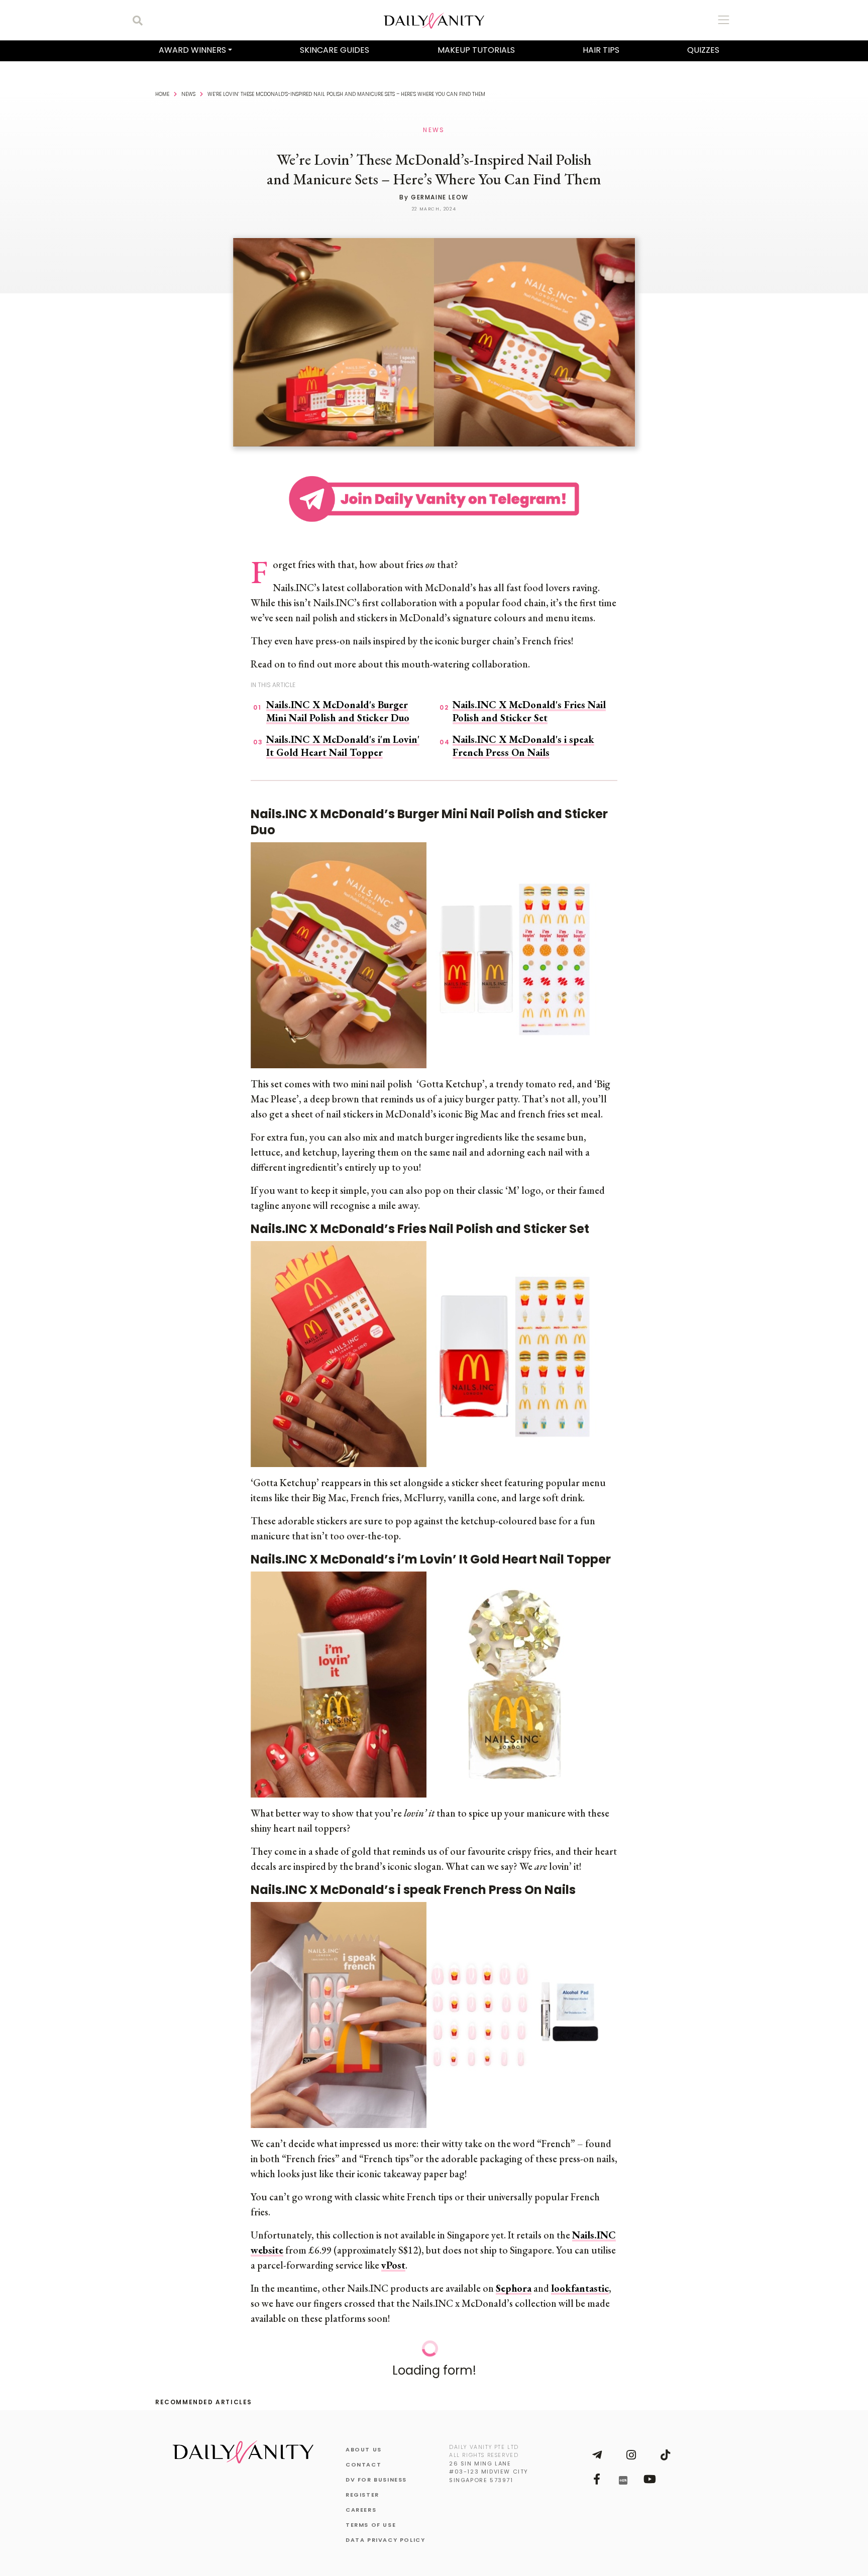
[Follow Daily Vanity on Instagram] (631, 2455)
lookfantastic (580, 2288)
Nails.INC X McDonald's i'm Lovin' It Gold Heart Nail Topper (343, 746)
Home (162, 94)
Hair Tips (601, 50)
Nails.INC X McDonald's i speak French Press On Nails (523, 746)
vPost (393, 2265)
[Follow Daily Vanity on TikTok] (665, 2455)
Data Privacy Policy (385, 2540)
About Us (364, 2449)
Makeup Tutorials (476, 50)
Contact (363, 2465)
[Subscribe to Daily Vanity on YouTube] (649, 2479)
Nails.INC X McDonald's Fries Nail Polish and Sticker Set (529, 711)
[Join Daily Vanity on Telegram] (597, 2455)
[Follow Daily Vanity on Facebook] (597, 2479)
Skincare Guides (335, 50)
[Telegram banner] (434, 497)
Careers (361, 2510)
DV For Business (376, 2480)
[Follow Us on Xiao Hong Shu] (623, 2480)
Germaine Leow (440, 197)
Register (362, 2495)
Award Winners (192, 50)
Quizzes (703, 50)
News (188, 94)
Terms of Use (371, 2525)
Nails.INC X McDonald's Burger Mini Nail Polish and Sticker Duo (338, 711)
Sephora (514, 2288)
